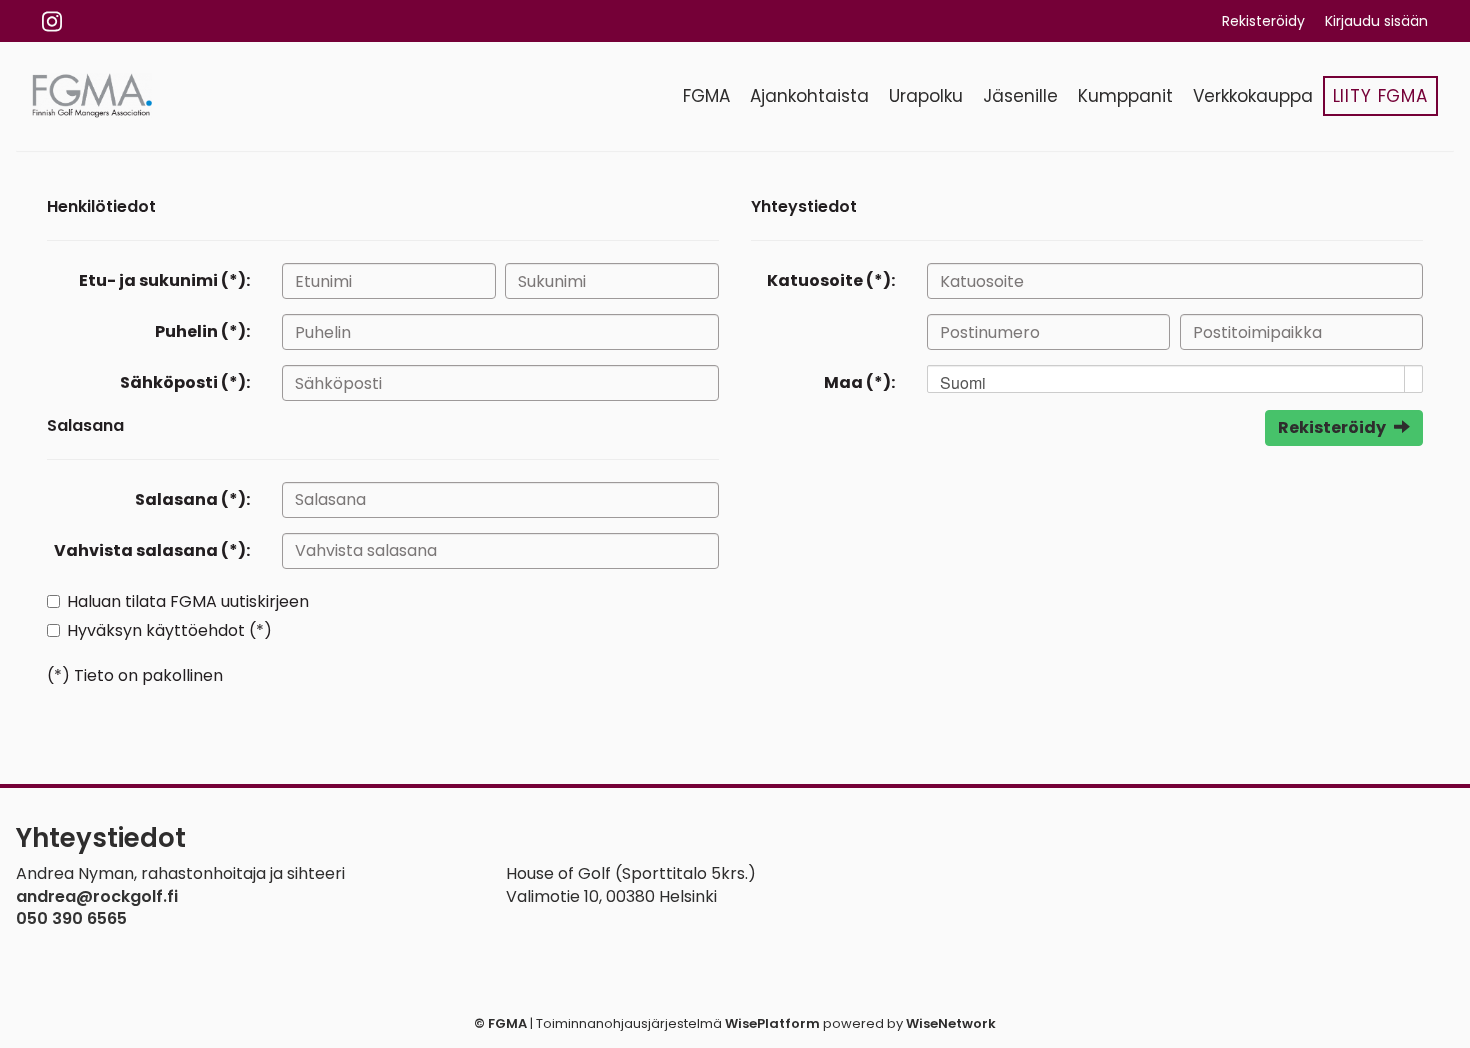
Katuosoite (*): (831, 280)
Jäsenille (1020, 96)
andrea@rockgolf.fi (97, 896)
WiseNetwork (951, 1023)
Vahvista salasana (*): (152, 550)
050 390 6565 (71, 918)
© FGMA (500, 1023)
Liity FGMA (1381, 96)
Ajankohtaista (809, 96)
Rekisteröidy (1263, 21)
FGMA (706, 96)
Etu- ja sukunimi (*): (164, 280)
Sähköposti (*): (185, 382)
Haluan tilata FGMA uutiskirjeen (188, 601)
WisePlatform (772, 1023)
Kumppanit (1125, 96)
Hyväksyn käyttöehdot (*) (169, 630)
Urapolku (926, 96)
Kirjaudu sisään (1376, 21)
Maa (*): (859, 382)
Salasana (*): (192, 499)
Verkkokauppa (1253, 96)
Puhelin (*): (202, 331)
